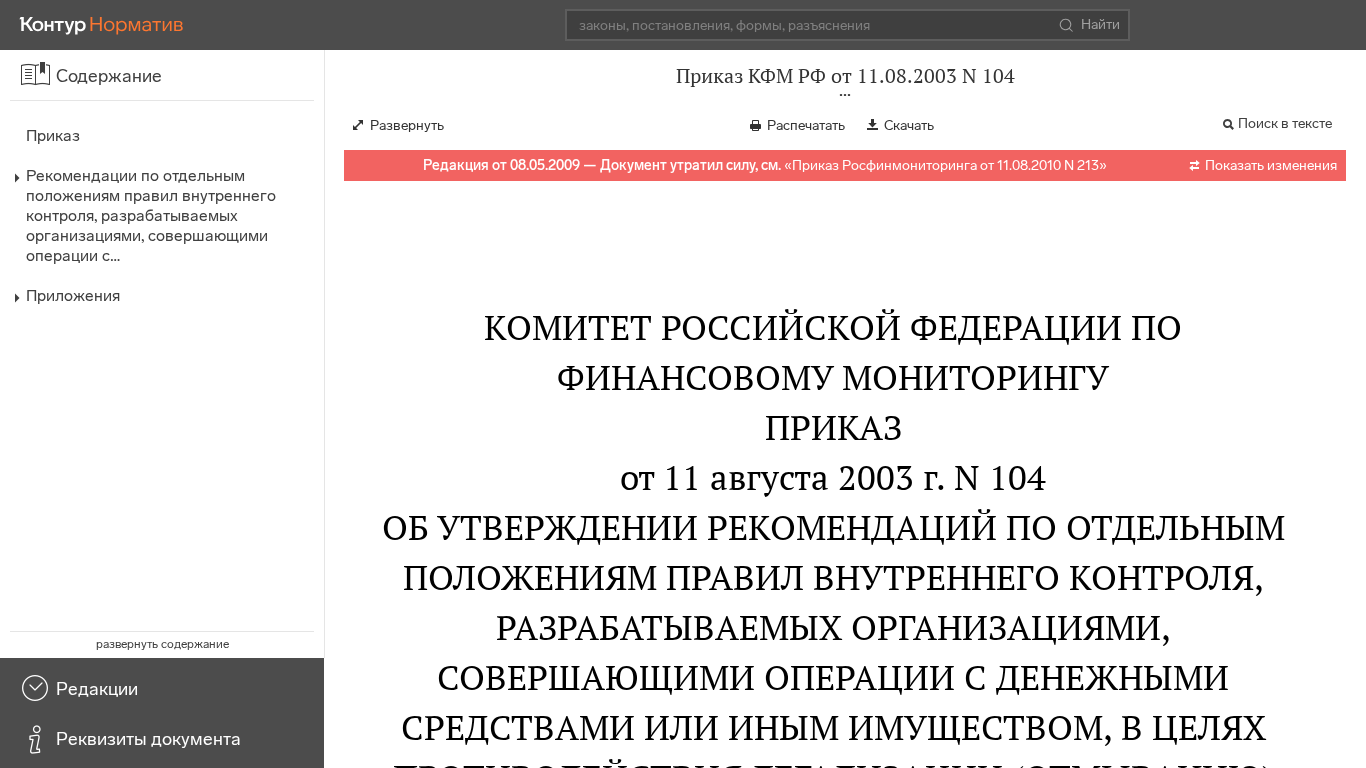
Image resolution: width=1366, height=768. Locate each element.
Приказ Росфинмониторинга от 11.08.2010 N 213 (945, 165)
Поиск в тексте (1285, 123)
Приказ (53, 135)
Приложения (73, 295)
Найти (1100, 24)
